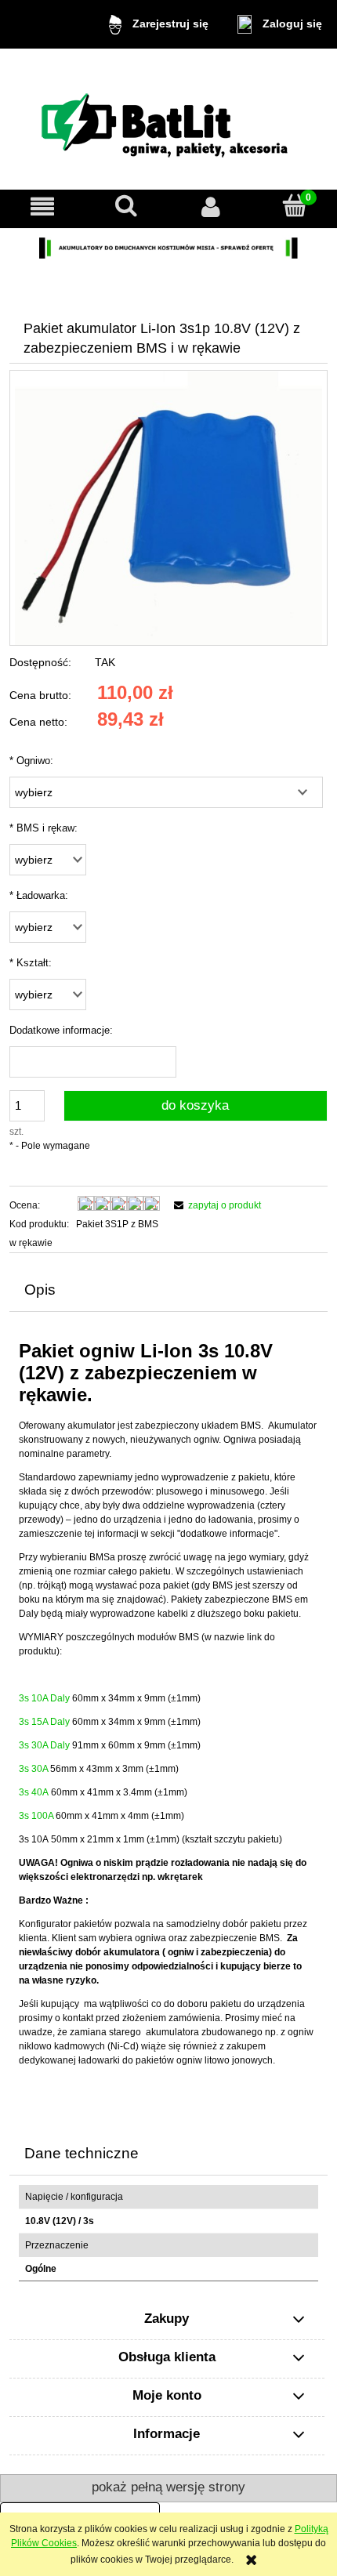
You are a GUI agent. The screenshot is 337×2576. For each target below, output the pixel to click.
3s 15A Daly (44, 1722)
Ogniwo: (31, 761)
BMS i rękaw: (43, 828)
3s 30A (33, 1769)
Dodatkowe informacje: (61, 1030)
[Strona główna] (168, 120)
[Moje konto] (211, 207)
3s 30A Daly (44, 1745)
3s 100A (36, 1816)
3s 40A (34, 1792)
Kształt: (31, 963)
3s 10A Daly (44, 1698)
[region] (168, 248)
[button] (42, 207)
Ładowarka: (39, 895)
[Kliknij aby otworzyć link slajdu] (168, 248)
